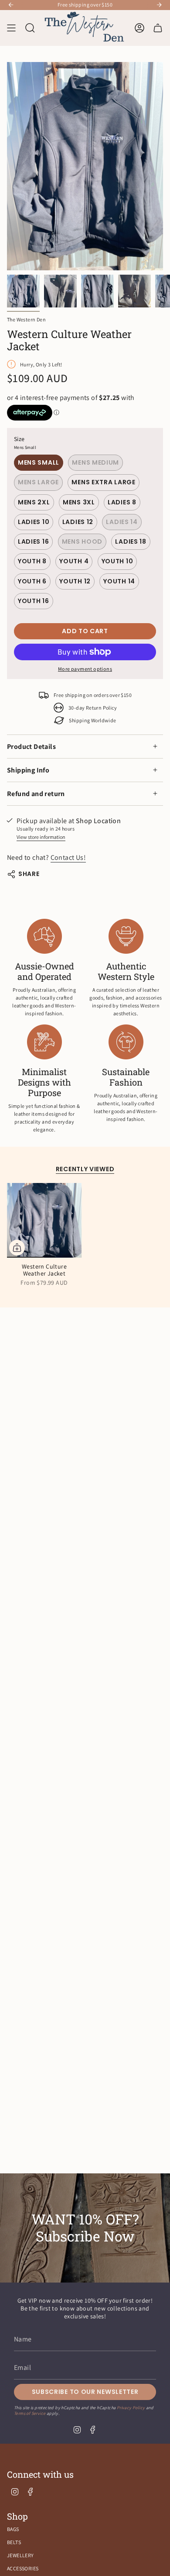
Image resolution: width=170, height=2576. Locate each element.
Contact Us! (68, 857)
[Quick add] (17, 1248)
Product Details (31, 747)
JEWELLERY (20, 2555)
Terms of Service (30, 2413)
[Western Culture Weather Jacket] (44, 1220)
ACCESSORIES (23, 2568)
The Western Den (26, 319)
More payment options (85, 669)
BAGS (13, 2529)
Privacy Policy (131, 2408)
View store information (41, 837)
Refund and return (36, 794)
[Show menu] (11, 28)
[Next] (159, 5)
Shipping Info (28, 770)
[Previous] (11, 5)
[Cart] (158, 28)
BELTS (14, 2542)
